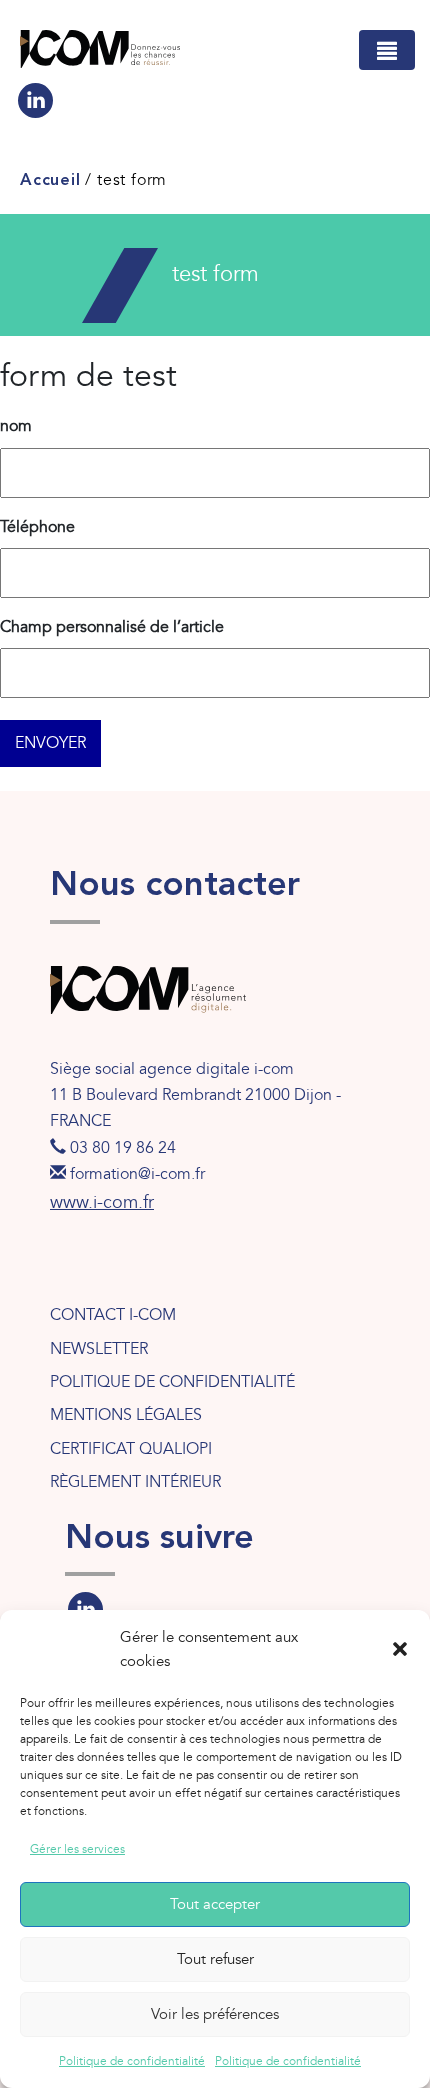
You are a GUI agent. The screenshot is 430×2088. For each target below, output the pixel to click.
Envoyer (50, 743)
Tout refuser (215, 1959)
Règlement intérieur (135, 1482)
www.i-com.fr (102, 1202)
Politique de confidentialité (132, 2061)
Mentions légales (126, 1415)
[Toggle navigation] (387, 50)
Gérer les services (77, 1849)
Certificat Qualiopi (131, 1449)
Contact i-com (113, 1315)
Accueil (50, 181)
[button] (400, 1649)
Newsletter (99, 1349)
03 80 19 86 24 (123, 1148)
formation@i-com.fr (137, 1174)
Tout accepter (215, 1904)
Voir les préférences (215, 2014)
